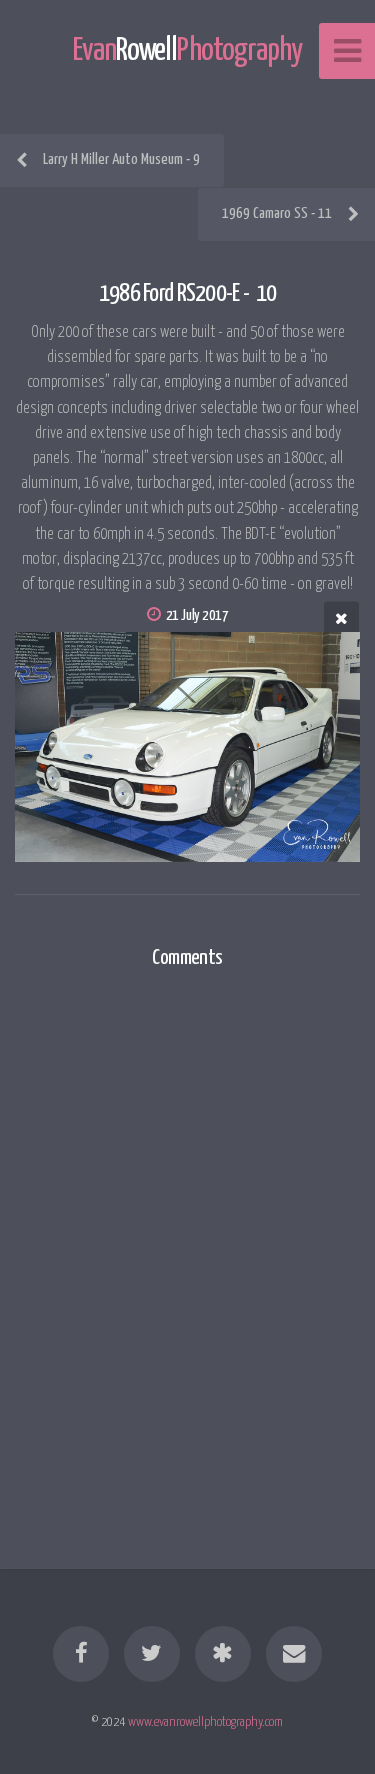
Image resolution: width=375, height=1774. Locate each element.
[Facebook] (81, 1654)
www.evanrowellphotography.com (205, 1722)
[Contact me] (294, 1654)
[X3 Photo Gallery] (223, 1654)
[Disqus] (187, 1247)
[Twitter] (152, 1654)
